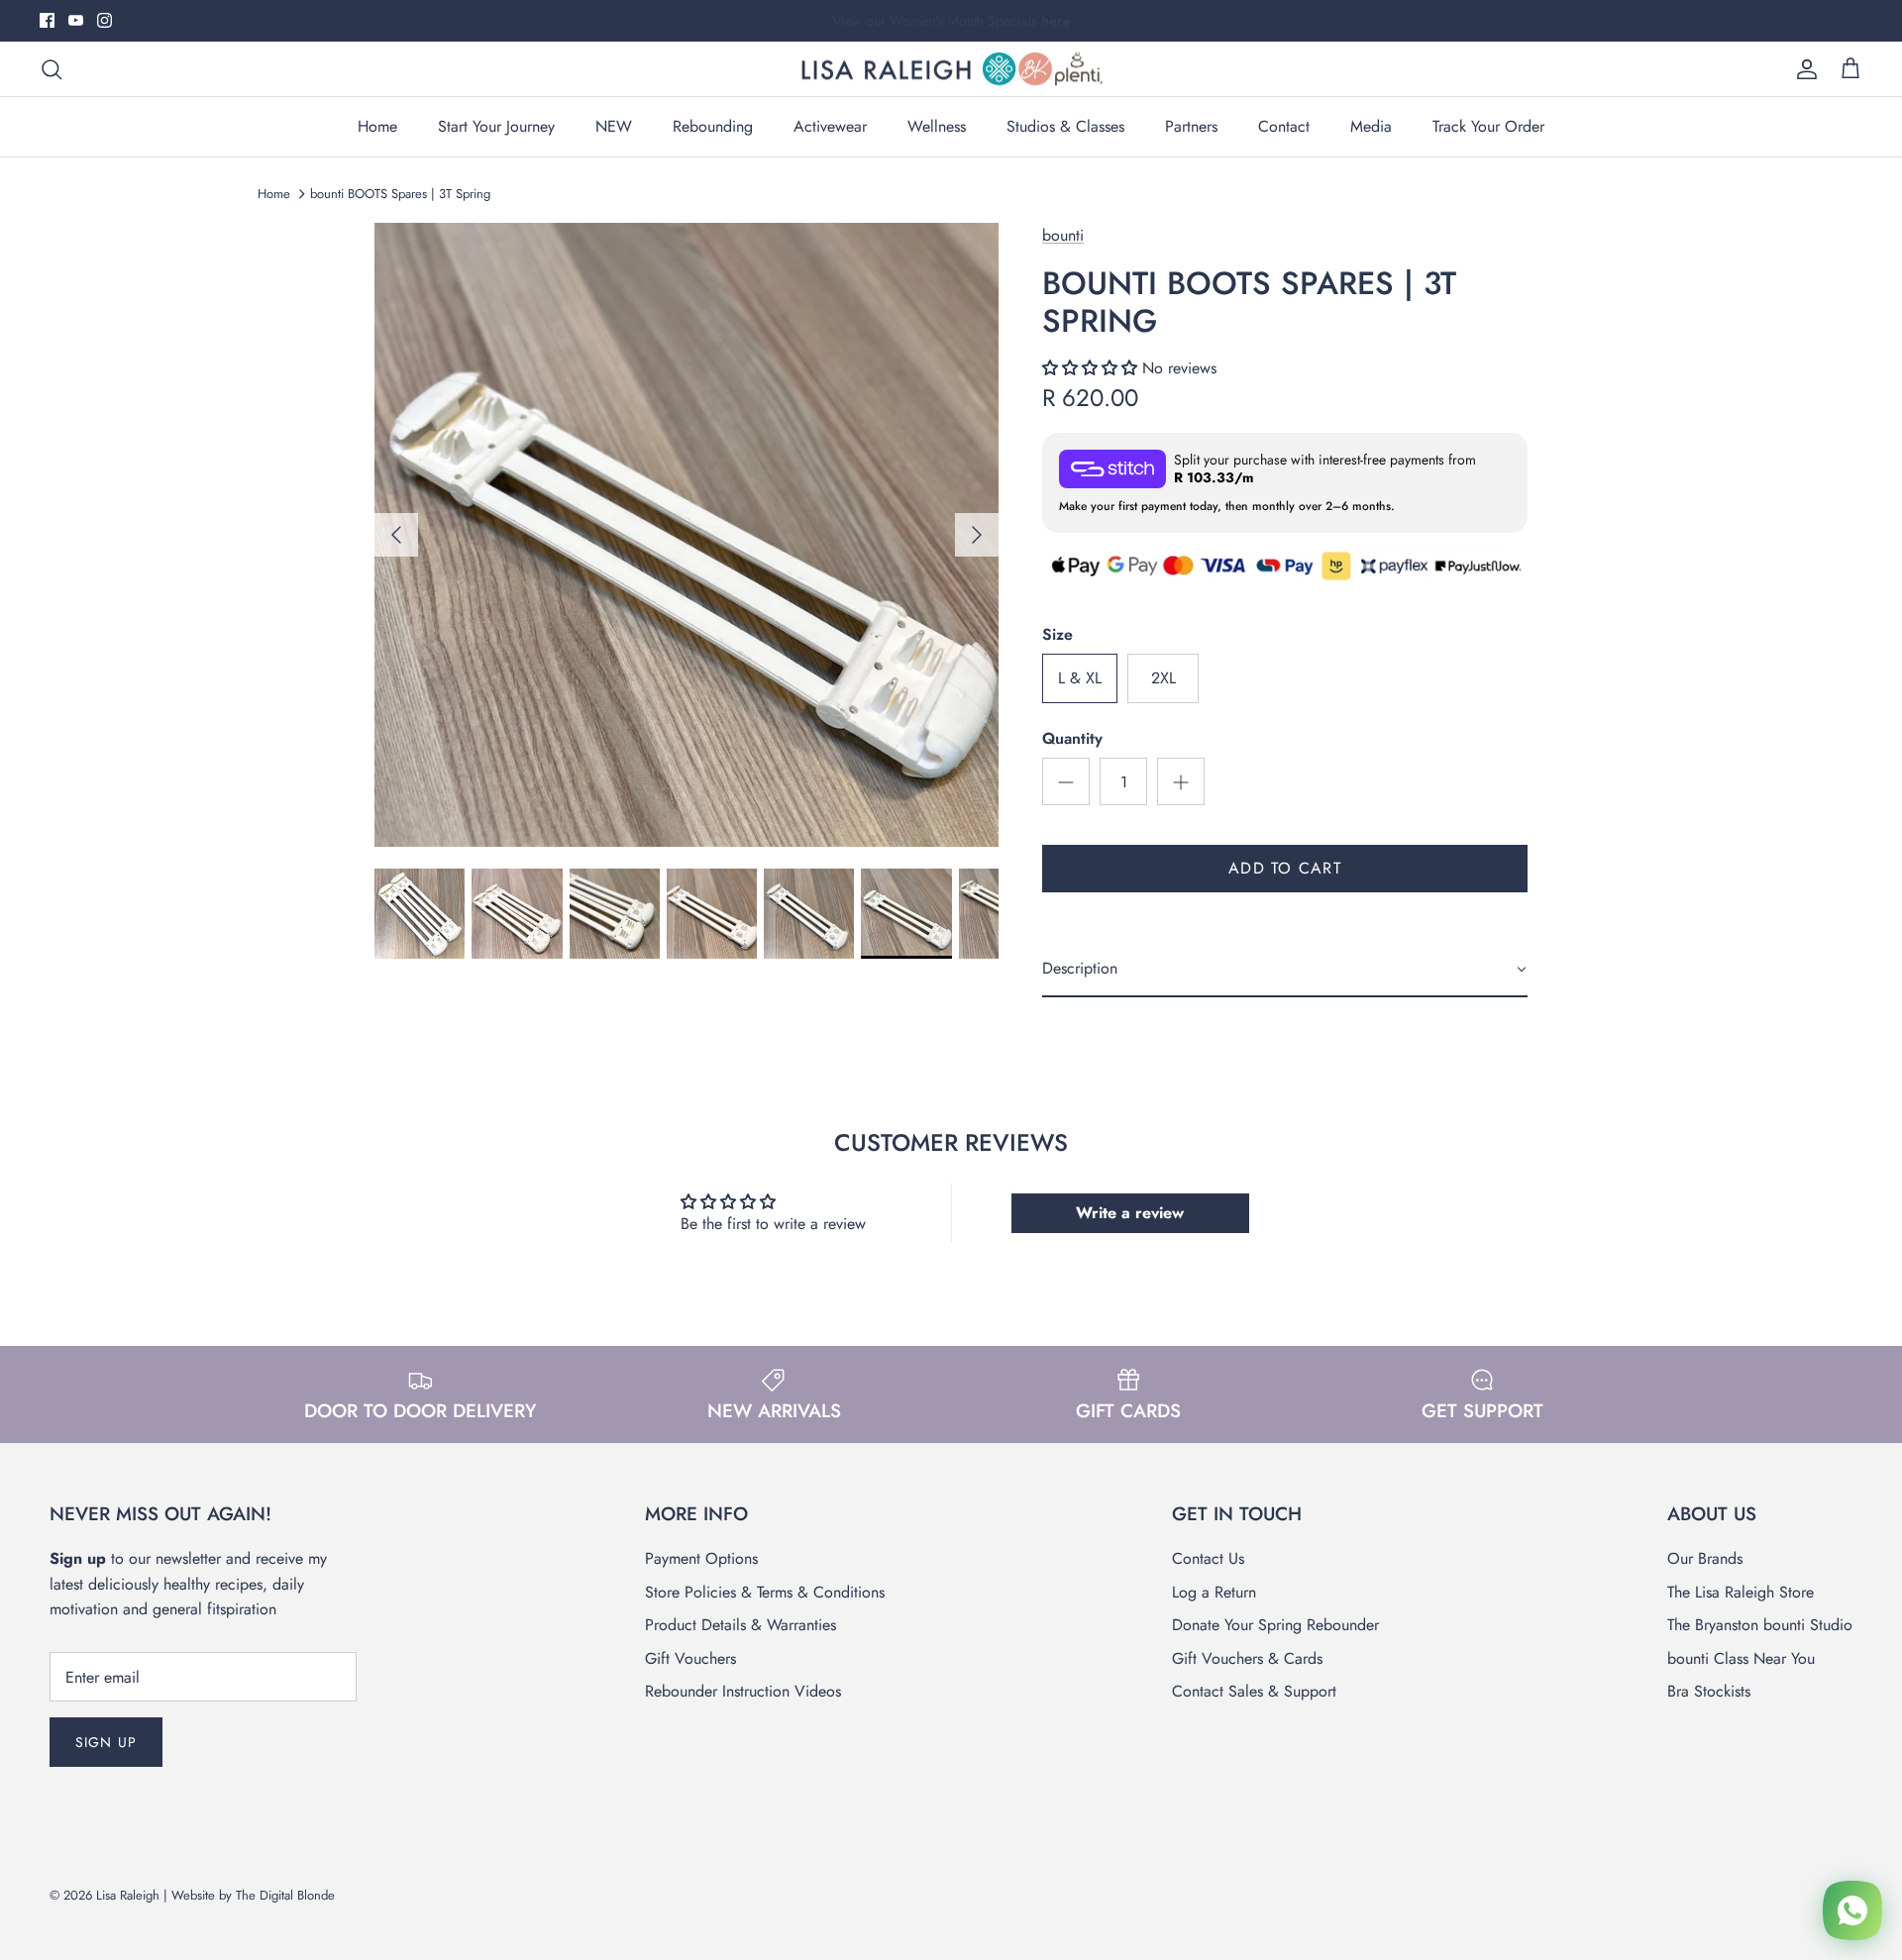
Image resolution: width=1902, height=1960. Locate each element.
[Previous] (396, 535)
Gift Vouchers (690, 1658)
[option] (687, 535)
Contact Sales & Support (1254, 1691)
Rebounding (713, 126)
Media (1371, 126)
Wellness (937, 126)
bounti (1063, 235)
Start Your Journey (496, 126)
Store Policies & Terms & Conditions (765, 1592)
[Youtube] (76, 20)
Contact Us (1208, 1558)
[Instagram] (105, 20)
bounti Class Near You (1741, 1658)
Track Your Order (1488, 126)
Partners (1191, 126)
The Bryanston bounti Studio (1760, 1625)
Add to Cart (1285, 868)
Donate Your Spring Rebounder (1275, 1625)
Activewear (830, 126)
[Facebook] (47, 20)
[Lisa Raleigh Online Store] (951, 69)
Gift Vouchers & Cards (1247, 1658)
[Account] (1803, 69)
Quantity (1072, 739)
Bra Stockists (1709, 1691)
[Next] (977, 535)
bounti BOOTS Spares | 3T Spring (400, 194)
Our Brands (1705, 1558)
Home (377, 126)
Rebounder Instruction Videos (743, 1691)
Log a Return (1214, 1592)
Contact (1284, 126)
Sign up (106, 1742)
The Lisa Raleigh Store (1741, 1592)
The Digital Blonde (285, 1895)
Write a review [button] (1130, 1213)
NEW (614, 126)
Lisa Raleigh (128, 1895)
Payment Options (701, 1558)
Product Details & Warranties (740, 1625)
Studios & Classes (1065, 126)
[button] (1092, 368)
